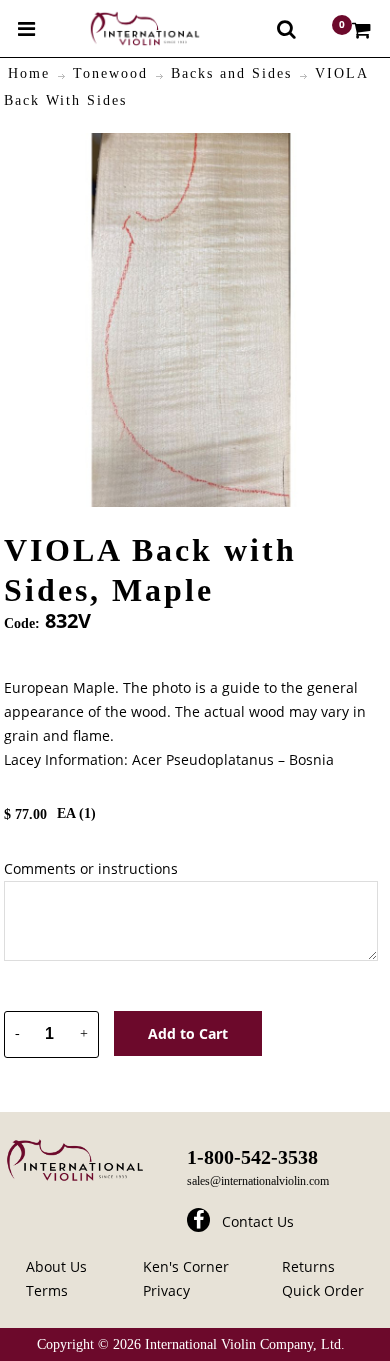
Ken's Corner (186, 1266)
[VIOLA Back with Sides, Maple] (191, 144)
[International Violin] (127, 28)
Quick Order (323, 1290)
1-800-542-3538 (252, 1157)
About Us (56, 1266)
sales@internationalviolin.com (258, 1181)
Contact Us (258, 1221)
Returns (308, 1266)
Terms (47, 1290)
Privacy (166, 1290)
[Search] (286, 29)
